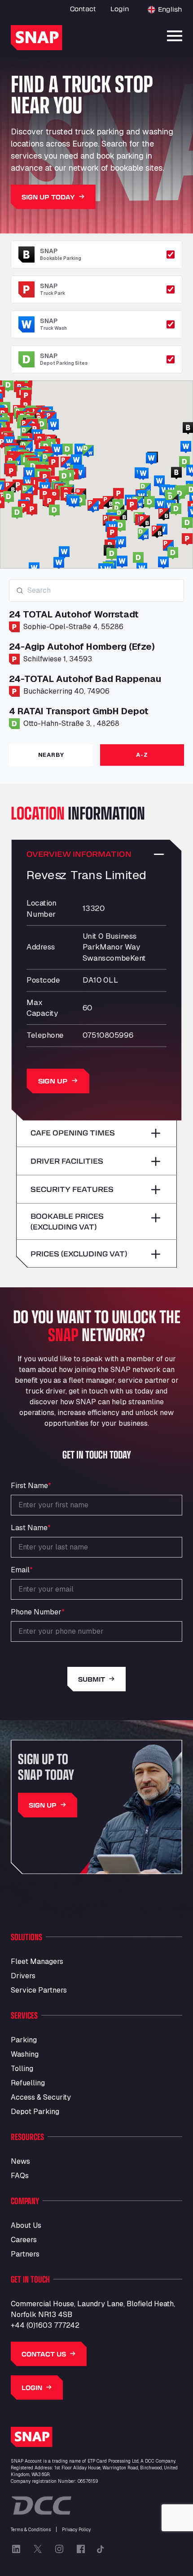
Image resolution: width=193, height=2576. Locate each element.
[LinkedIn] (16, 2549)
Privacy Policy (76, 2530)
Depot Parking (35, 2112)
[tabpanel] (96, 658)
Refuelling (28, 2083)
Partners (25, 2254)
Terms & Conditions (31, 2530)
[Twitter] (38, 2549)
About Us (26, 2225)
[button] (32, 510)
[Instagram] (59, 2549)
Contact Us (44, 2354)
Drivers (23, 1976)
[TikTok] (101, 2549)
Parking (24, 2040)
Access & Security (41, 2097)
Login (120, 9)
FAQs (20, 2176)
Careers (24, 2240)
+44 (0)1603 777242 (45, 2325)
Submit (92, 1679)
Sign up (53, 1081)
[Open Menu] (175, 36)
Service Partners (39, 1990)
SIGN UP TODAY (48, 197)
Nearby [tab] (51, 755)
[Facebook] (81, 2549)
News (20, 2161)
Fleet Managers (37, 1961)
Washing (25, 2054)
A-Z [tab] (142, 755)
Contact (83, 9)
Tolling (22, 2069)
